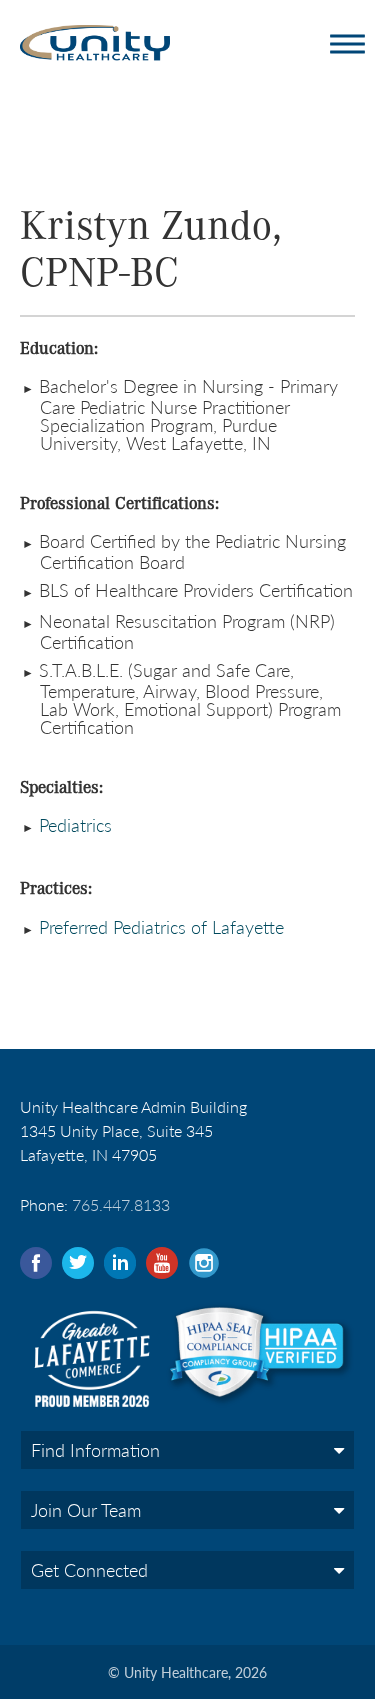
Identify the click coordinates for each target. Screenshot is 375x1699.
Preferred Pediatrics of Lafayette (161, 926)
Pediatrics (73, 824)
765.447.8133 (121, 1204)
